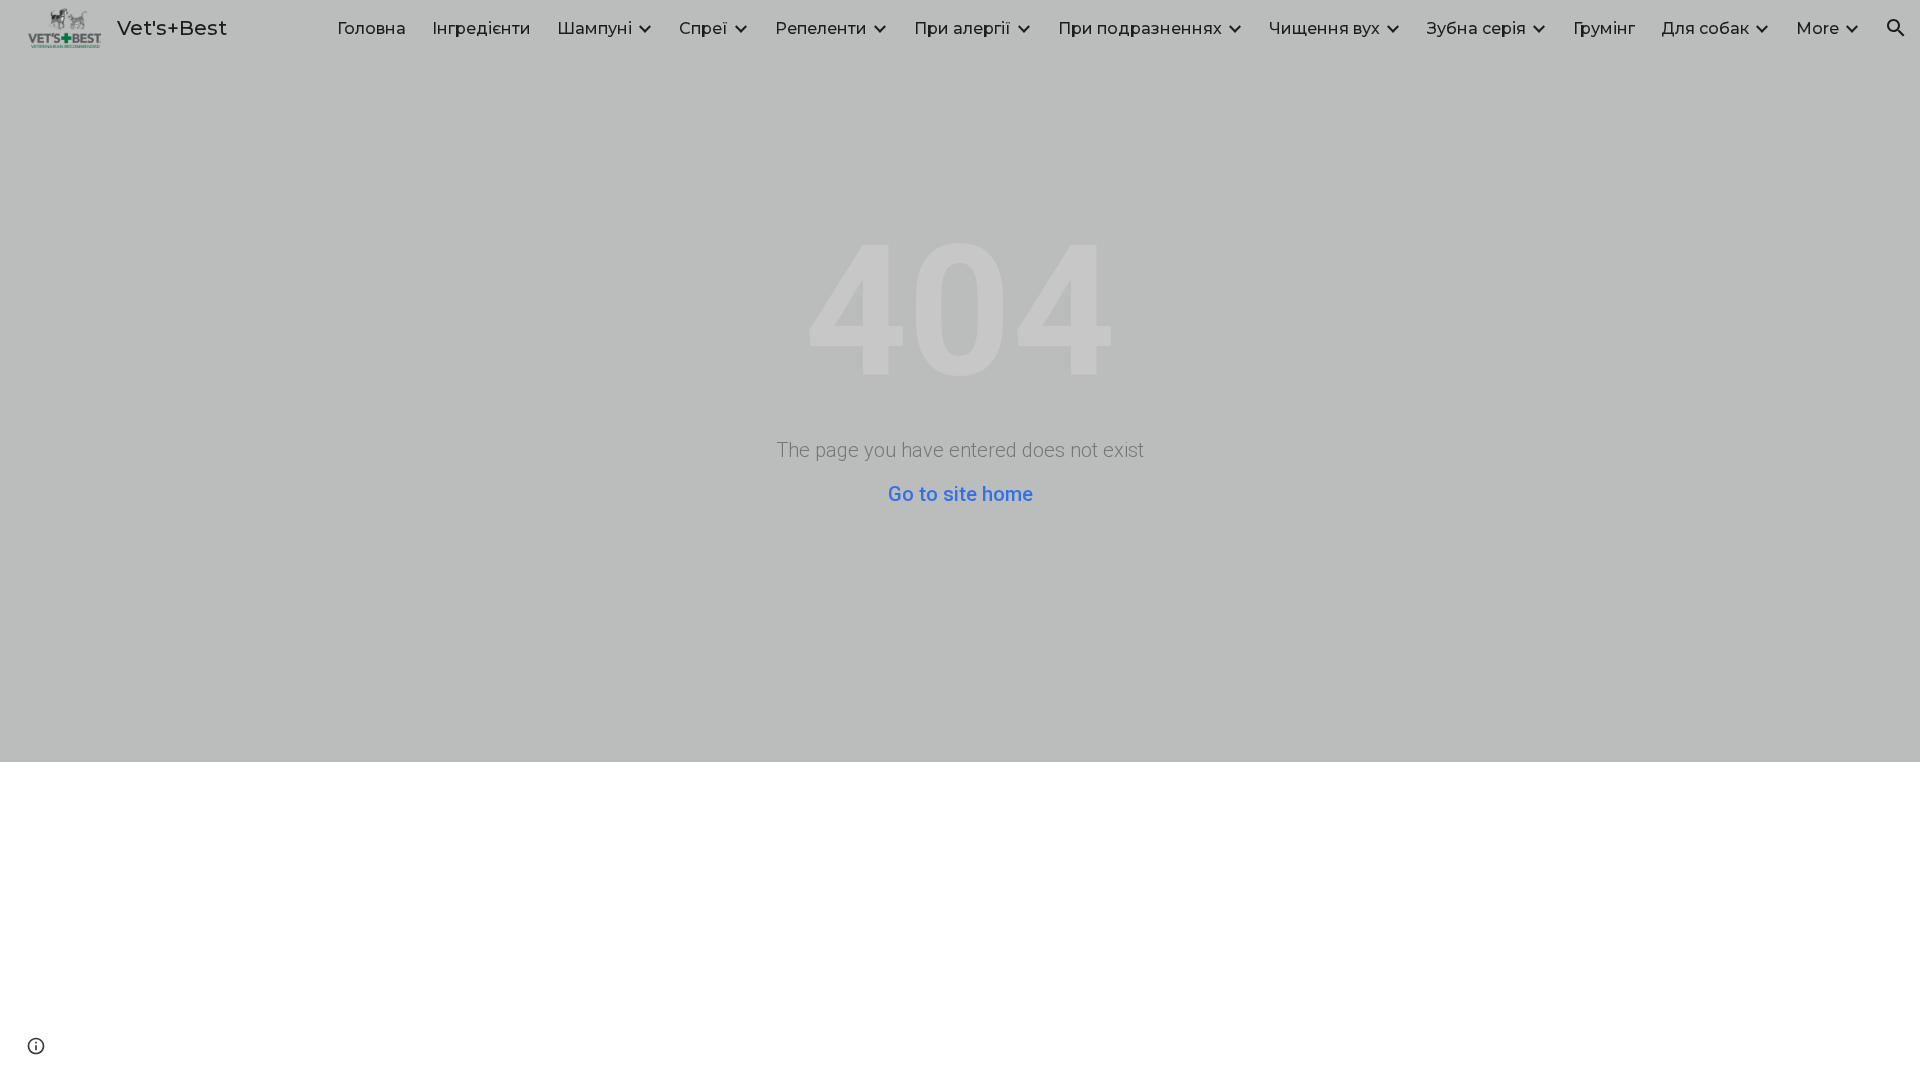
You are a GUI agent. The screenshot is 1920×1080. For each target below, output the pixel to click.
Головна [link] (371, 28)
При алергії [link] (962, 28)
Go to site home (960, 494)
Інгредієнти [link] (481, 28)
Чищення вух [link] (1324, 28)
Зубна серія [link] (1476, 28)
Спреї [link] (703, 28)
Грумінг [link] (1604, 28)
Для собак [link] (1705, 28)
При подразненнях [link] (1140, 28)
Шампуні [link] (594, 28)
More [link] (1817, 28)
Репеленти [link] (821, 28)
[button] (1896, 28)
